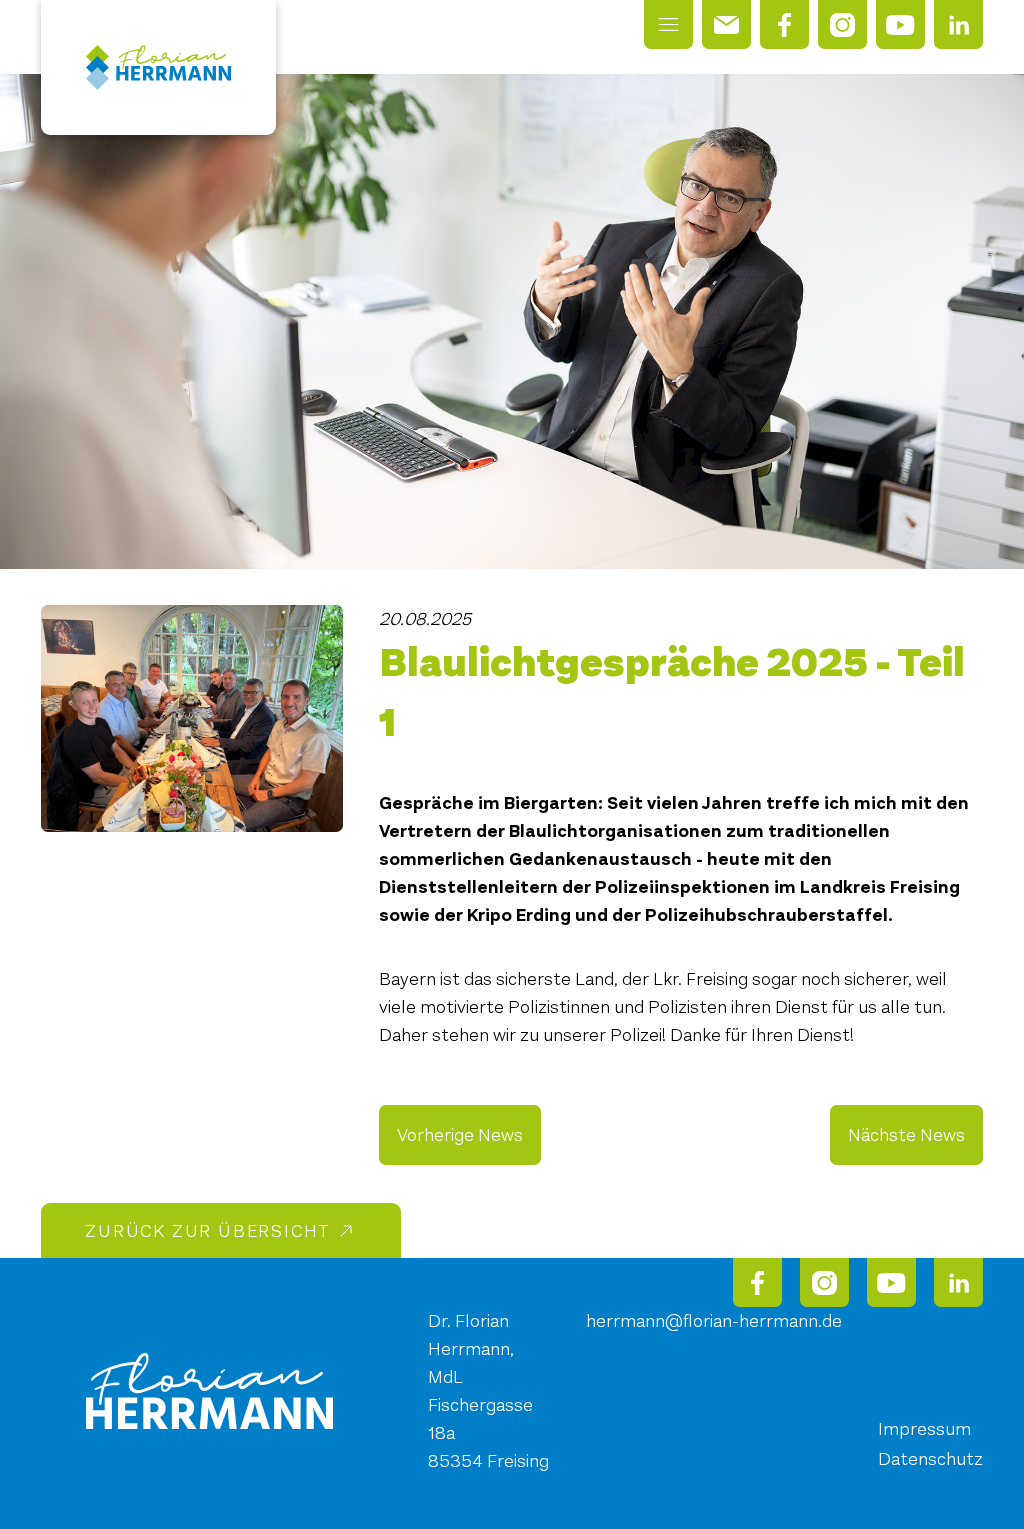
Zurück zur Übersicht (208, 1231)
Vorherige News (460, 1135)
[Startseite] (159, 67)
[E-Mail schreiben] (726, 24)
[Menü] (668, 24)
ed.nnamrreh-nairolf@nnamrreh (714, 1321)
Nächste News (906, 1135)
